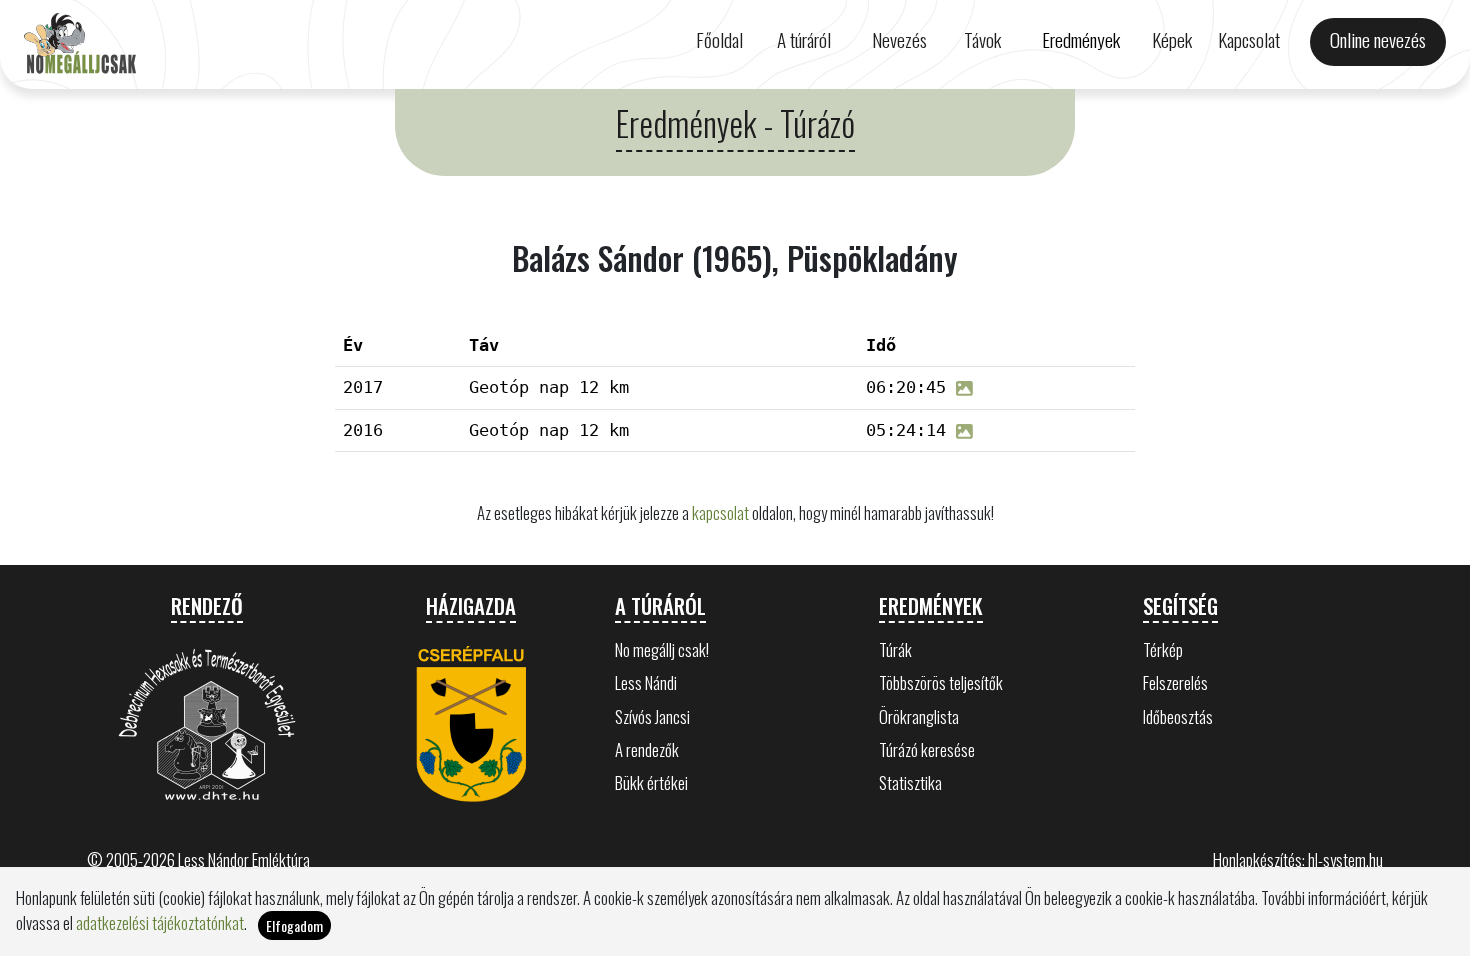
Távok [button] (982, 39)
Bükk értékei (651, 782)
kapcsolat (720, 512)
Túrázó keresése (927, 749)
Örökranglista (919, 716)
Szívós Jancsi (652, 716)
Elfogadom (294, 925)
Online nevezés (1378, 39)
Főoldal (719, 39)
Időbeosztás (1178, 716)
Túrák (895, 649)
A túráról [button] (804, 39)
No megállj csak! (662, 649)
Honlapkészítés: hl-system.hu (1298, 859)
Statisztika (910, 782)
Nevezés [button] (899, 39)
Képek (1172, 39)
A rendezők (647, 749)
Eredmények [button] (1081, 39)
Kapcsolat (1249, 39)
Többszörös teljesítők (941, 682)
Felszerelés (1175, 682)
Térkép (1163, 649)
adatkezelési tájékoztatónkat (160, 922)
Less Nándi (646, 682)
